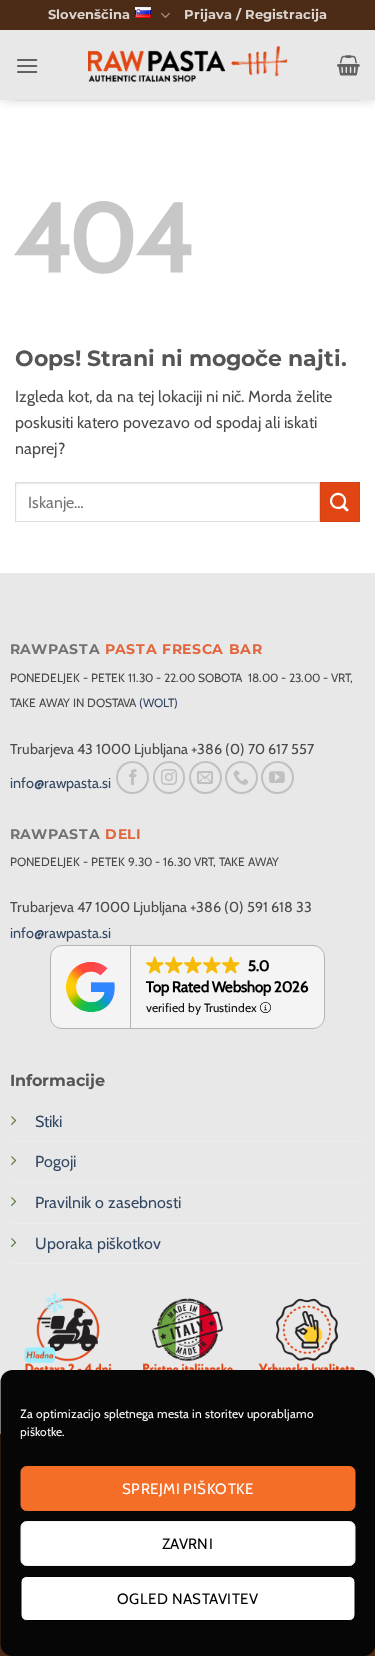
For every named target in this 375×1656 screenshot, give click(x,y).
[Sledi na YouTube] (277, 777)
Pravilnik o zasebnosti (108, 1202)
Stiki (48, 1121)
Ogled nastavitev (187, 1599)
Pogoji (55, 1161)
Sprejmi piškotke (187, 1489)
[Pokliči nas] (241, 777)
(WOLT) (158, 702)
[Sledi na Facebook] (132, 777)
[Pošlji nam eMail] (205, 777)
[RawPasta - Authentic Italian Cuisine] (188, 65)
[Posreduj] (340, 501)
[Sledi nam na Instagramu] (169, 777)
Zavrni (188, 1544)
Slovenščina (89, 14)
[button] (255, 15)
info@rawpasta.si (60, 783)
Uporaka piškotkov (98, 1243)
